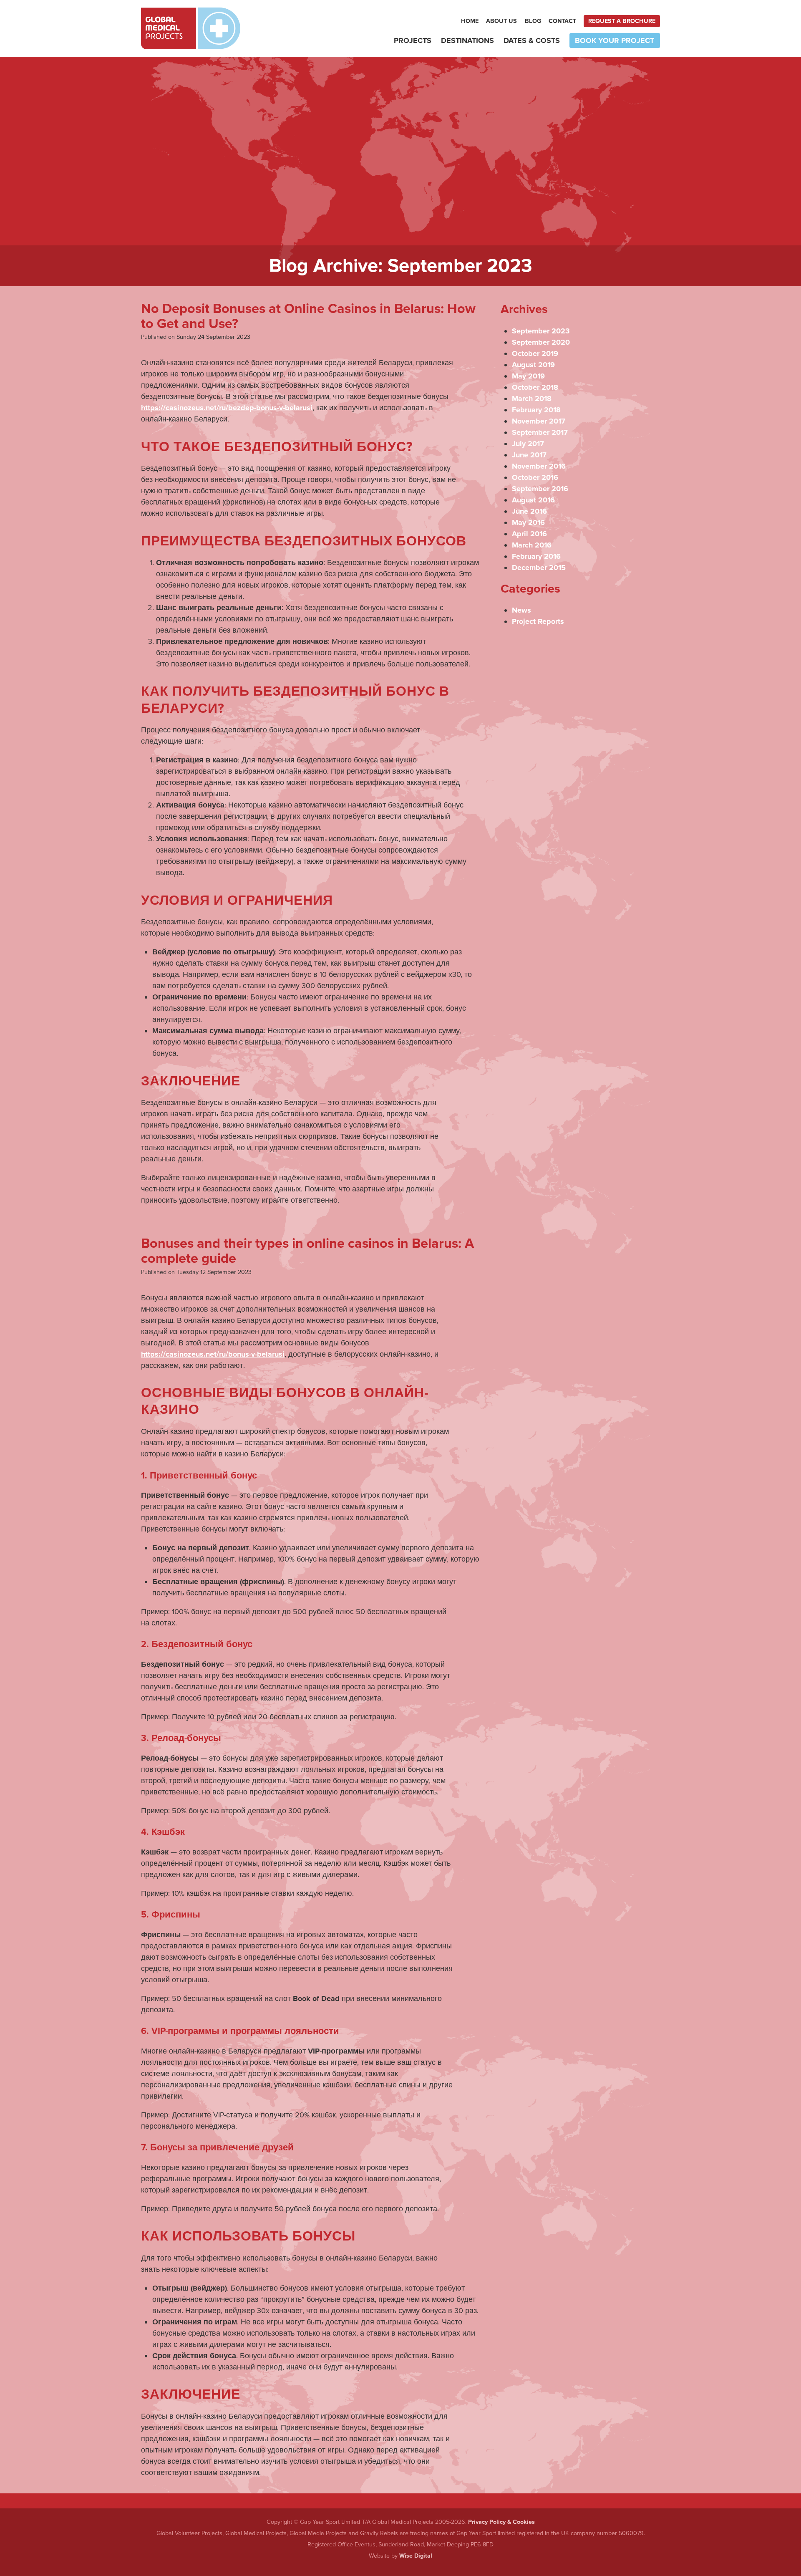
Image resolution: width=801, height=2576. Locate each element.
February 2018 (536, 410)
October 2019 (535, 353)
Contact (562, 21)
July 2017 (528, 444)
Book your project (615, 40)
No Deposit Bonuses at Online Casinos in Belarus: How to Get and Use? (308, 316)
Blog (533, 21)
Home (470, 21)
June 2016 (529, 511)
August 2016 (533, 500)
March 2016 (532, 545)
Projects (413, 40)
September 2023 (541, 331)
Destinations (467, 40)
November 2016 (539, 466)
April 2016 (529, 534)
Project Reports (538, 621)
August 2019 (533, 365)
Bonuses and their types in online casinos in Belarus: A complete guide (307, 1251)
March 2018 (532, 399)
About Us (501, 21)
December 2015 (539, 568)
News (521, 610)
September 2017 (540, 432)
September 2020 (541, 342)
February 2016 (536, 556)
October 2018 (535, 387)
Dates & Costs (532, 40)
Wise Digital (416, 2556)
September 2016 (540, 489)
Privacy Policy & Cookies (501, 2522)
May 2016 (528, 522)
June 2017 (529, 455)
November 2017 (539, 421)
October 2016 (535, 477)
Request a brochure (622, 21)
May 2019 (528, 376)
